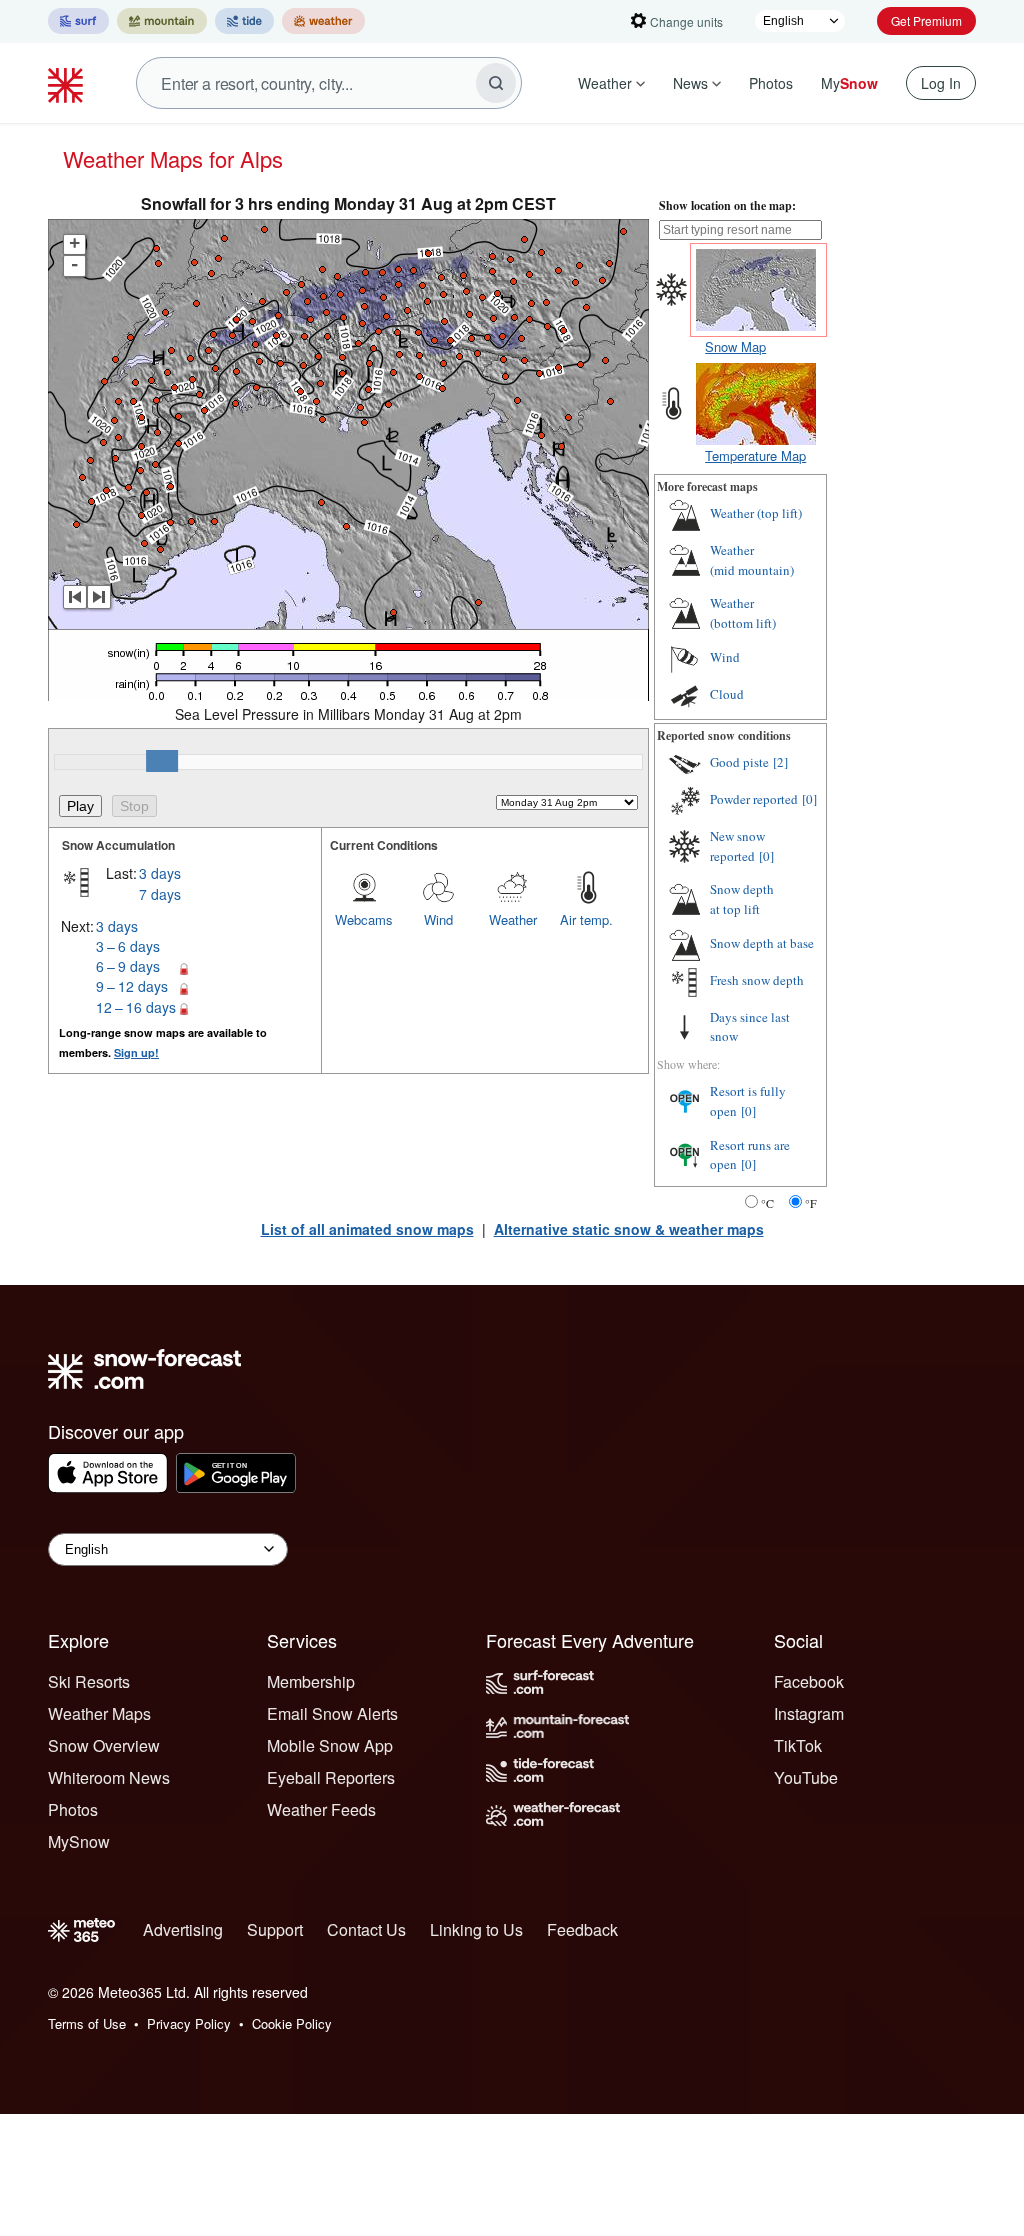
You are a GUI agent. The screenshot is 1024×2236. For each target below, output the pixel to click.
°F (811, 1203)
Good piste (739, 762)
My (849, 83)
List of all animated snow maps (367, 1229)
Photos (771, 83)
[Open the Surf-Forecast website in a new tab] (78, 21)
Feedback (582, 1929)
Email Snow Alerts (332, 1713)
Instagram (809, 1713)
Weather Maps (99, 1713)
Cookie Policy (292, 2023)
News (690, 83)
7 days (160, 894)
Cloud (727, 694)
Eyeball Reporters (331, 1777)
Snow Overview (104, 1745)
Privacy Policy (189, 2023)
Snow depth (742, 899)
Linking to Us (476, 1929)
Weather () (756, 513)
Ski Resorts (89, 1681)
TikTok (798, 1745)
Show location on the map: (727, 205)
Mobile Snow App (330, 1745)
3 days (160, 873)
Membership (311, 1681)
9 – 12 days (132, 986)
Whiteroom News (109, 1777)
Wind (438, 919)
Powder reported (754, 799)
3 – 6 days (128, 946)
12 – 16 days (136, 1007)
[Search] (496, 83)
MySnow (79, 1841)
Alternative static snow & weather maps (629, 1229)
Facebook (809, 1681)
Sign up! (136, 1052)
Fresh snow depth (757, 980)
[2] (780, 762)
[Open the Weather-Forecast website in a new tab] (323, 21)
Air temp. (586, 919)
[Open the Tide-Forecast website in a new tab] (244, 21)
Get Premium (926, 20)
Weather (605, 83)
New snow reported (737, 846)
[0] (809, 799)
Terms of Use (87, 2023)
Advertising (183, 1929)
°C (767, 1203)
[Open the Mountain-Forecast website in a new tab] (162, 21)
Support (275, 1929)
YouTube (806, 1777)
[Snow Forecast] (68, 83)
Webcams (364, 919)
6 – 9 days (128, 966)
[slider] (162, 761)
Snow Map (735, 346)
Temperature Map (755, 455)
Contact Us (366, 1929)
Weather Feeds (321, 1809)
